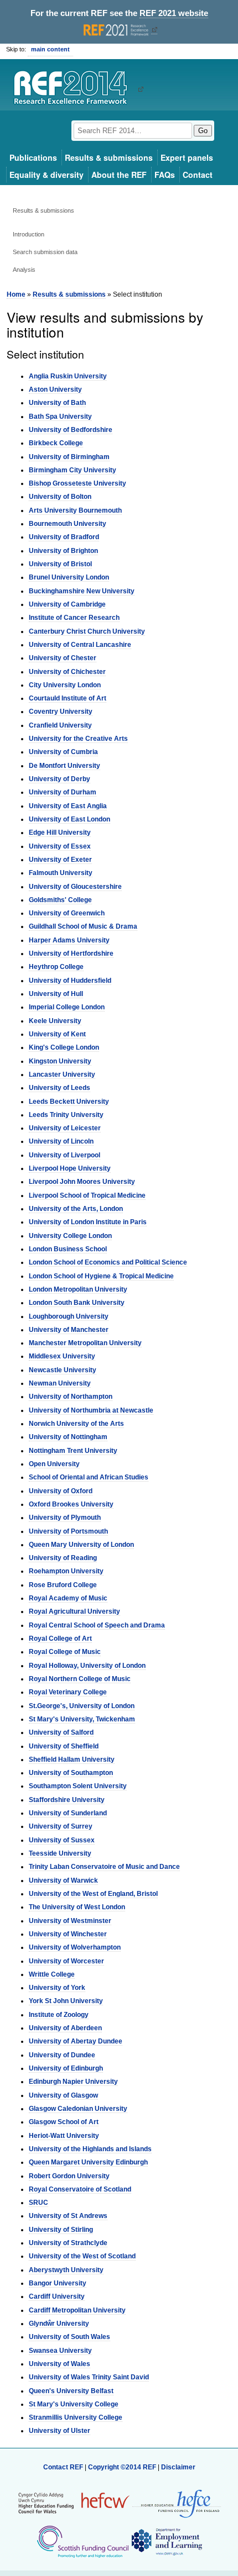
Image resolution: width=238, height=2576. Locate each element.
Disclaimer (178, 2467)
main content (50, 49)
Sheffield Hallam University (72, 1760)
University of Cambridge (67, 604)
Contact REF (63, 2467)
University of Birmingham (69, 457)
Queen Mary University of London (81, 1545)
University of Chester (63, 658)
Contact (198, 175)
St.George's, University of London (82, 1706)
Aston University (55, 389)
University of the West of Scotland (82, 2256)
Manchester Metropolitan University (85, 1343)
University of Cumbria (63, 752)
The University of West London (77, 1907)
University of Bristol (60, 564)
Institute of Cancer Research (74, 618)
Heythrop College (56, 967)
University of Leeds (59, 1088)
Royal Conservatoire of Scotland (80, 2189)
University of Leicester (65, 1128)
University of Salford (61, 1732)
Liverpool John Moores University (82, 1182)
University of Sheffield (64, 1746)
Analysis (24, 270)
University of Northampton (71, 1397)
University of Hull (56, 994)
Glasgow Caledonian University (78, 2109)
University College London (70, 1236)
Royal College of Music (65, 1652)
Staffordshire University (67, 1800)
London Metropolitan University (78, 1289)
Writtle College (52, 1974)
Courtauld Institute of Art (68, 698)
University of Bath (57, 403)
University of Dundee (62, 2055)
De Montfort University (64, 766)
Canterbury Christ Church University (87, 631)
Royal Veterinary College (68, 1692)
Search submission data (45, 252)
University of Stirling (61, 2230)
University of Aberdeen (65, 2028)
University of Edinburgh (66, 2068)
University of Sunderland (68, 1813)
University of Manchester (69, 1330)
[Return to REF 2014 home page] (74, 89)
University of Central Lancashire (80, 645)
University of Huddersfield (70, 981)
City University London (65, 685)
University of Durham (63, 792)
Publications (33, 157)
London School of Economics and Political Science (108, 1262)
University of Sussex (62, 1840)
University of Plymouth (65, 1518)
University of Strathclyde (68, 2243)
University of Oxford (61, 1491)
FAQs (165, 175)
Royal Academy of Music (68, 1598)
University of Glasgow (63, 2095)
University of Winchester (68, 1934)
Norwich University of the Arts (76, 1424)
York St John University (66, 2001)
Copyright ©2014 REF (123, 2467)
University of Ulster (59, 2431)
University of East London (69, 819)
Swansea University (60, 2351)
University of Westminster (70, 1921)
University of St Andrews (68, 2216)
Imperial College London (67, 1007)
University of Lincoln (61, 1141)
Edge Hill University (60, 833)
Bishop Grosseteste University (77, 483)
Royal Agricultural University (74, 1611)
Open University (54, 1464)
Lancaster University (62, 1074)
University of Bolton (60, 497)
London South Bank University (77, 1303)
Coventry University (61, 712)
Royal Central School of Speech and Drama (97, 1625)
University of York (57, 1988)
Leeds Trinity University (66, 1115)
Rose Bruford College (63, 1585)
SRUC (38, 2203)
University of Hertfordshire (71, 954)
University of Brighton (63, 551)
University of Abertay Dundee (76, 2041)
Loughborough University (69, 1316)
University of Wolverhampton (75, 1947)
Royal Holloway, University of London (87, 1666)
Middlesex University (62, 1356)
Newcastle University (63, 1370)
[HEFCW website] (74, 2503)
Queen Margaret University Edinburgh (88, 2162)
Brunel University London (69, 577)
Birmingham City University (73, 470)
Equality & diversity (46, 175)
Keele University (55, 1021)
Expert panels (187, 157)
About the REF (119, 175)
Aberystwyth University (66, 2270)
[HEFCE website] (177, 2503)
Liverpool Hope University (70, 1168)
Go (203, 131)
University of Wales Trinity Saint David (89, 2377)
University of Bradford (64, 537)
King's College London (64, 1047)
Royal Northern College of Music (80, 1679)
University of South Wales (69, 2337)
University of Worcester (66, 1961)
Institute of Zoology (59, 2015)
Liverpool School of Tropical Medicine (87, 1195)
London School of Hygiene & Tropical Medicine (101, 1276)
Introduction (29, 234)
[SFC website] (82, 2541)
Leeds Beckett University (69, 1102)
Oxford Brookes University (71, 1504)
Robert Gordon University (69, 2176)
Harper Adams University (69, 940)
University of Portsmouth (68, 1531)
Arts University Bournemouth (75, 510)
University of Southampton (71, 1773)
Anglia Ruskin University (68, 376)
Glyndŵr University (59, 2324)
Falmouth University (61, 873)
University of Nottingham (68, 1437)
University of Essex (60, 846)
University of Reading (63, 1558)
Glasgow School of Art (64, 2122)
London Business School (68, 1249)
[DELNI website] (166, 2541)
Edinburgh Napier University (73, 2082)
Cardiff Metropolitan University (77, 2310)
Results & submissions (109, 157)
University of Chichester (67, 672)
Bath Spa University (60, 417)
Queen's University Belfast (71, 2391)
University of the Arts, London (76, 1209)
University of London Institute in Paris (88, 1222)
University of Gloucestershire (75, 887)
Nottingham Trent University (73, 1451)
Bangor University (58, 2283)
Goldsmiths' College (60, 900)
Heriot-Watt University (64, 2136)
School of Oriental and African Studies (89, 1477)
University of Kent (57, 1034)
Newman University (60, 1383)
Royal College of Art (60, 1639)
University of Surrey (61, 1826)
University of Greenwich (67, 913)
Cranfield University (60, 725)
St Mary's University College (74, 2404)
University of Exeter (60, 860)
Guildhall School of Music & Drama (83, 926)
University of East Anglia (68, 806)
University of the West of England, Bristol (93, 1894)
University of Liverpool (64, 1155)
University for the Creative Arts (78, 739)
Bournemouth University (68, 524)
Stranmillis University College (76, 2417)
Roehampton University (66, 1571)
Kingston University (60, 1061)
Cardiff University (57, 2296)
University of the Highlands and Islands (90, 2149)
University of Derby (59, 779)
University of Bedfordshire (71, 430)
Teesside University (60, 1853)
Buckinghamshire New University (82, 591)
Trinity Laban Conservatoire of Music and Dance (104, 1867)
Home (16, 294)
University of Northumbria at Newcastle (91, 1410)
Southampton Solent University (78, 1786)
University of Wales (59, 2364)
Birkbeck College (56, 443)
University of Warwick (63, 1880)
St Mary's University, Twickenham (82, 1719)
